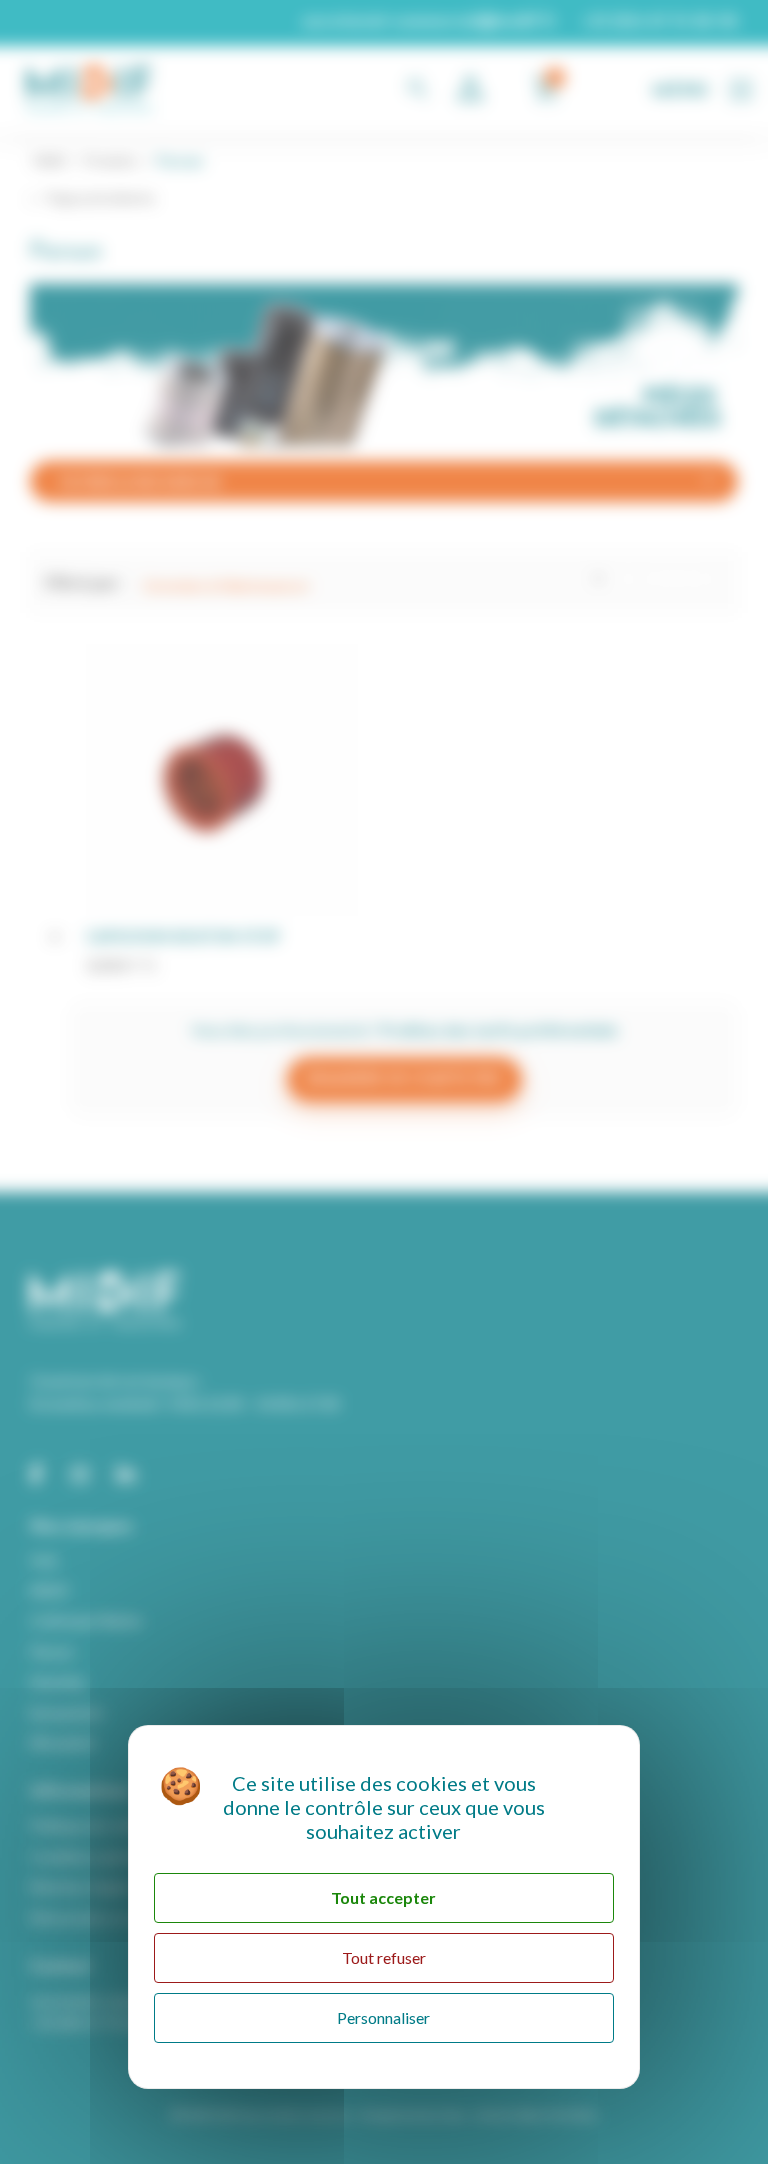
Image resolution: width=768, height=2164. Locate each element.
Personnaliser (383, 2017)
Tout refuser (384, 1957)
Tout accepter (383, 1897)
